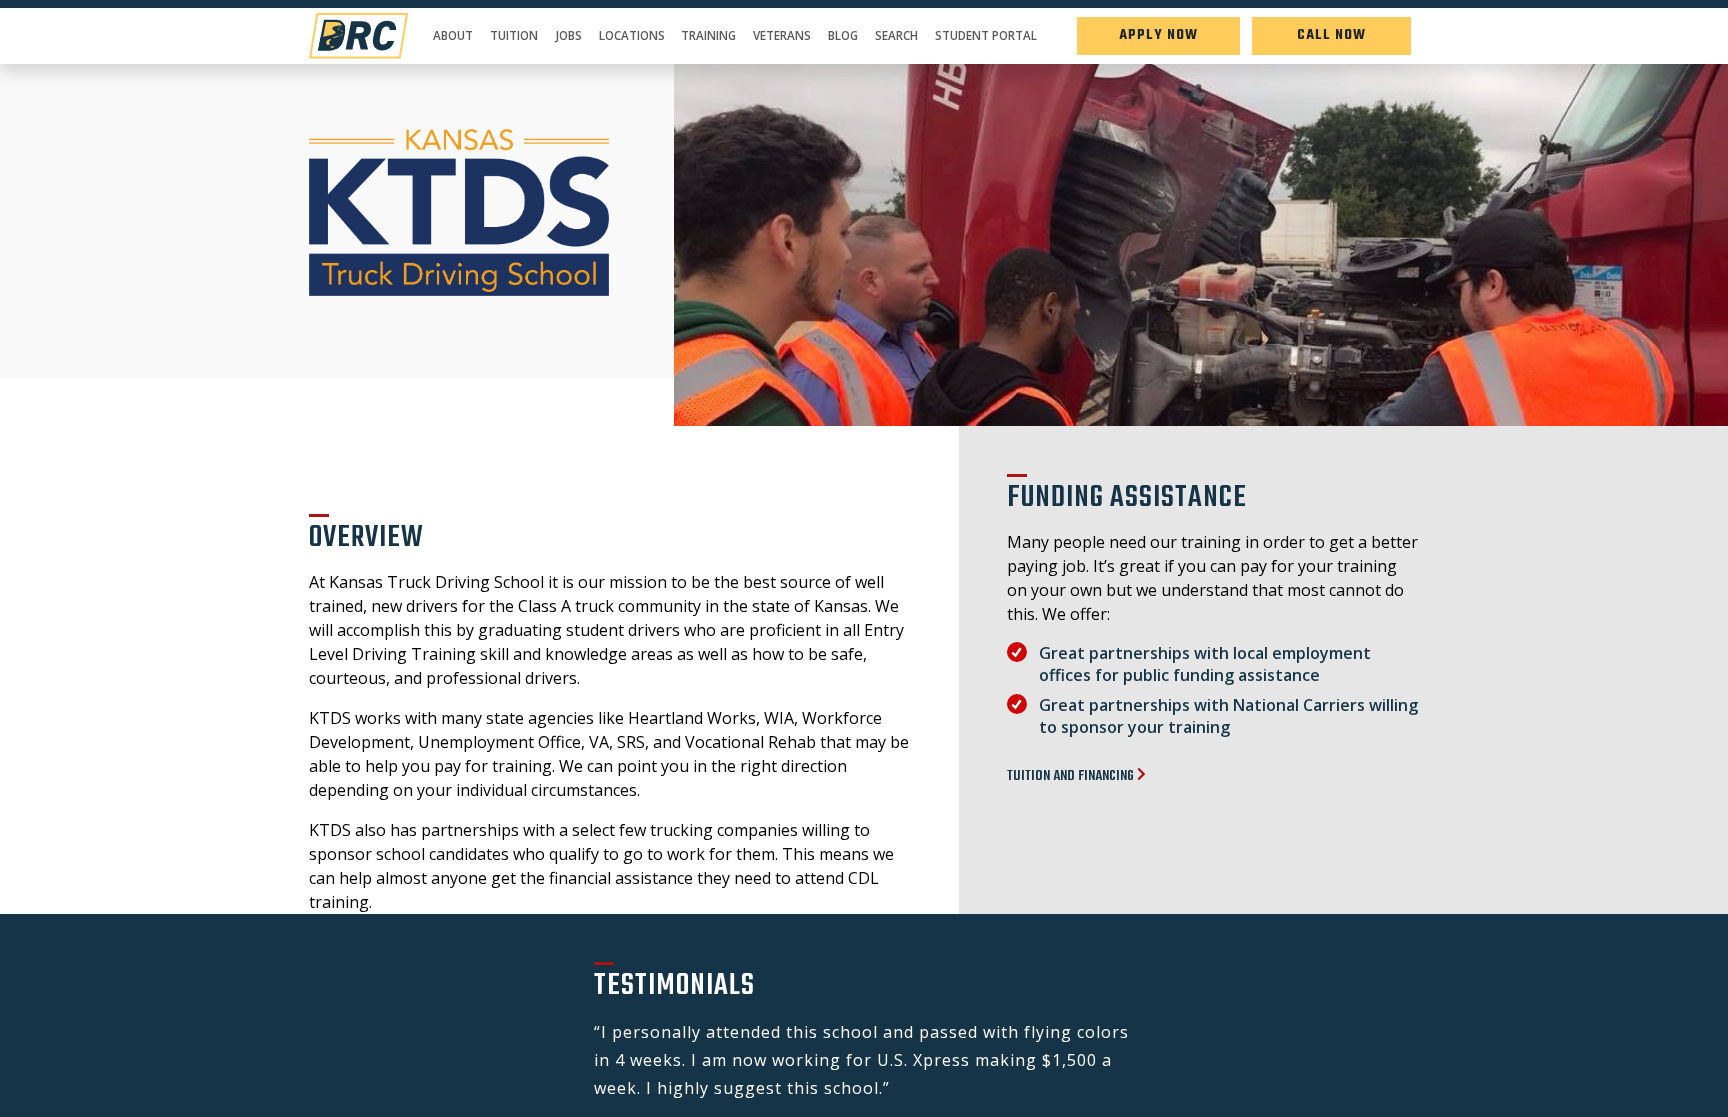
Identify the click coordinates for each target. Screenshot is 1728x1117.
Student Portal (986, 35)
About (453, 35)
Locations (632, 35)
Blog (843, 35)
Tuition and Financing (1072, 776)
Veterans (782, 35)
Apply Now (1158, 35)
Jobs (568, 35)
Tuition (514, 35)
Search (896, 35)
